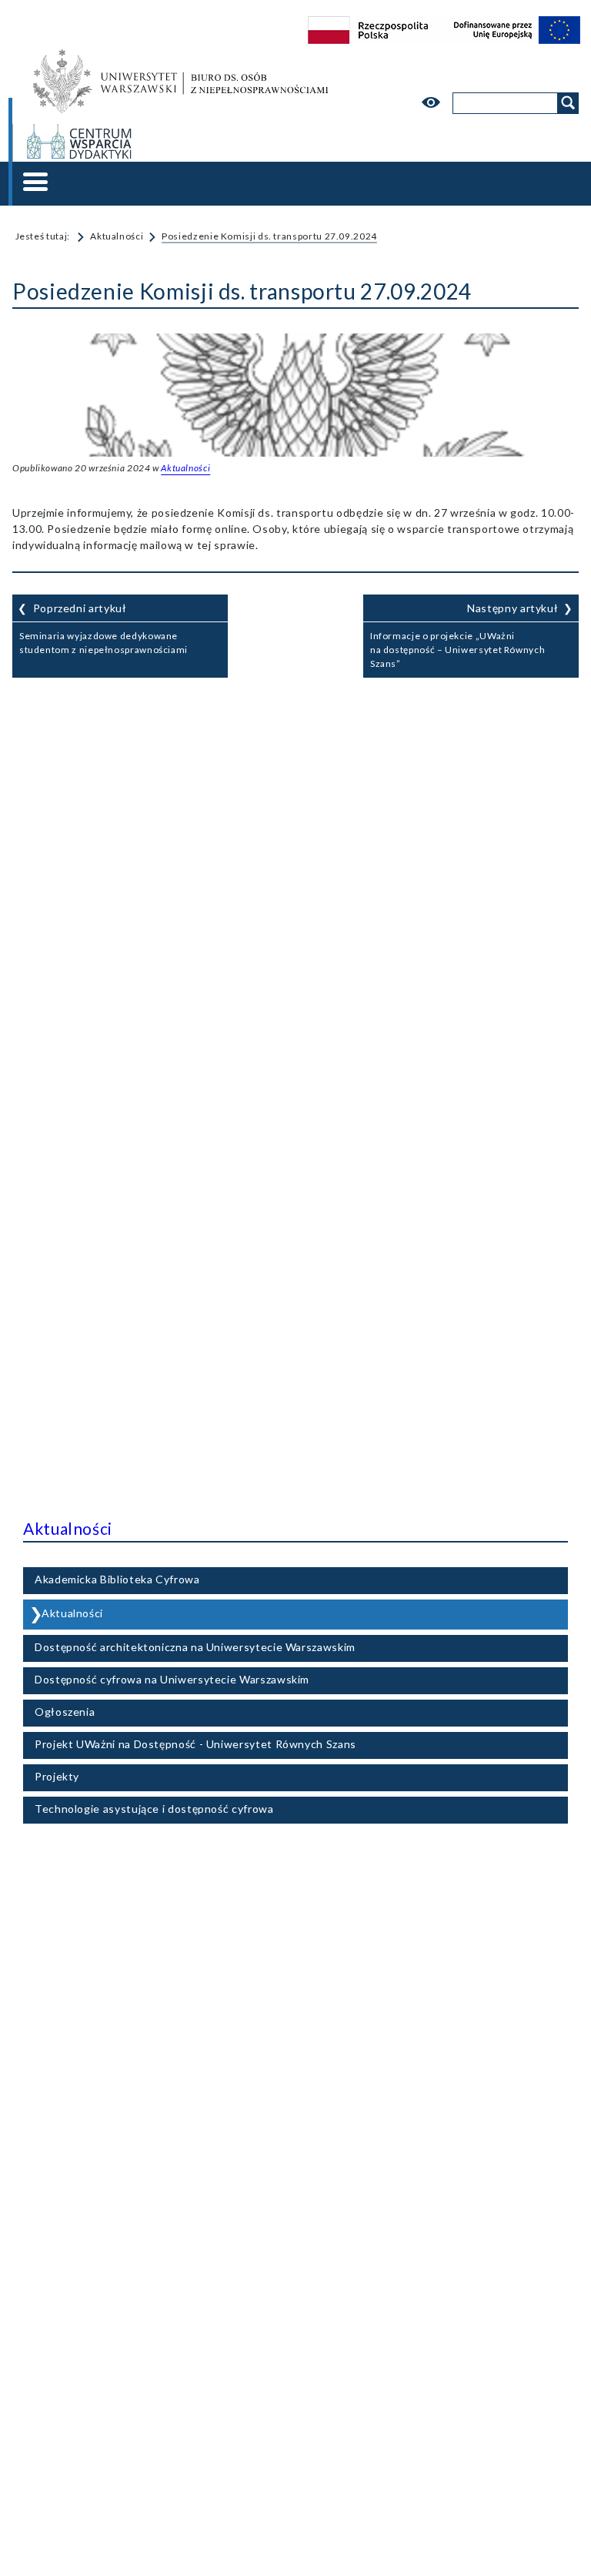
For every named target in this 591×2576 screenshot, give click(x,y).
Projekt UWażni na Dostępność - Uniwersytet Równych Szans (195, 1744)
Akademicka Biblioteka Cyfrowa (117, 1579)
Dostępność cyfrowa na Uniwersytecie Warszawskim (172, 1679)
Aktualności (117, 236)
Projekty (57, 1776)
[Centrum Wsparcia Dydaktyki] (181, 143)
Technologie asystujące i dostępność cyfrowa (154, 1809)
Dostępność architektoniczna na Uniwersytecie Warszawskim (195, 1647)
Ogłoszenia (65, 1712)
